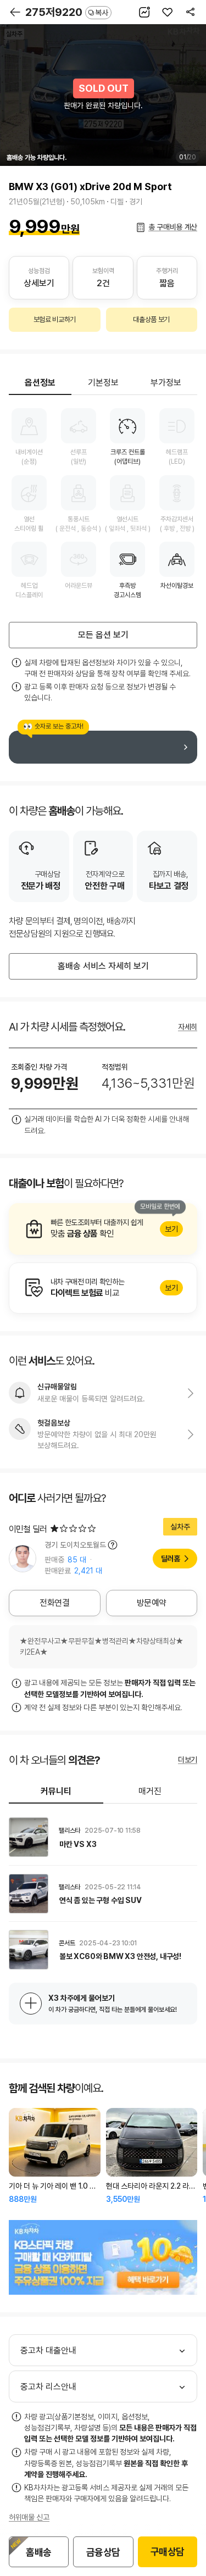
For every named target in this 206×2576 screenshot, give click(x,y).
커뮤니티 (56, 1791)
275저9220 (67, 12)
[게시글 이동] (103, 1837)
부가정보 (166, 383)
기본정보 (103, 383)
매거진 (150, 1791)
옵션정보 (40, 383)
